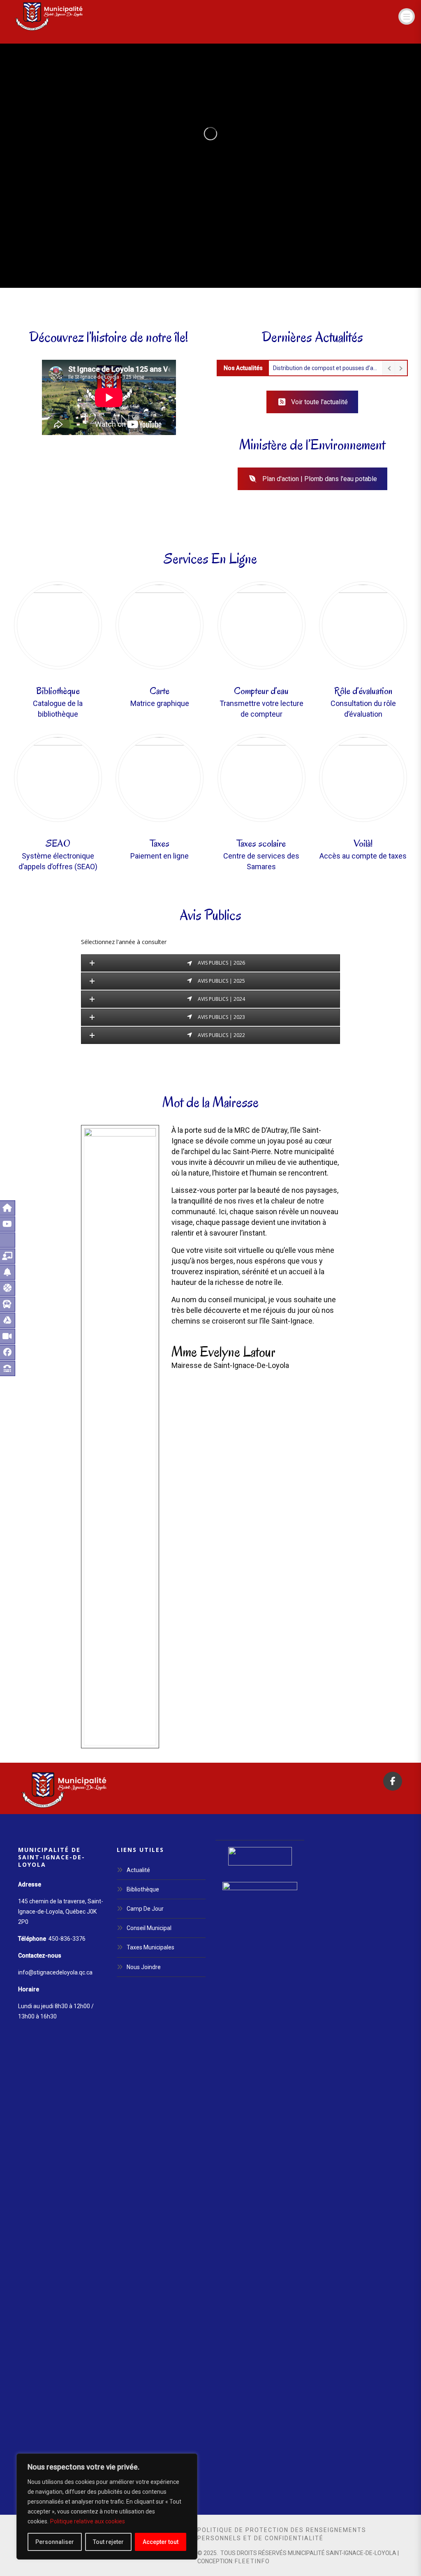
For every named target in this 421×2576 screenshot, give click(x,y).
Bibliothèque (143, 1889)
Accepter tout (161, 2542)
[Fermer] (189, 2460)
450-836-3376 (67, 1939)
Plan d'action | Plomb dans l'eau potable (320, 479)
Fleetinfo (252, 2561)
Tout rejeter (108, 2542)
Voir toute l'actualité (319, 402)
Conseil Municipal (149, 1928)
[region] (107, 2507)
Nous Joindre (144, 1967)
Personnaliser (55, 2542)
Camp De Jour (145, 1909)
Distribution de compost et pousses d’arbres (326, 368)
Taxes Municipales (150, 1947)
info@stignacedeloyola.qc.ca (55, 1972)
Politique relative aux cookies (88, 2521)
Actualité (138, 1870)
